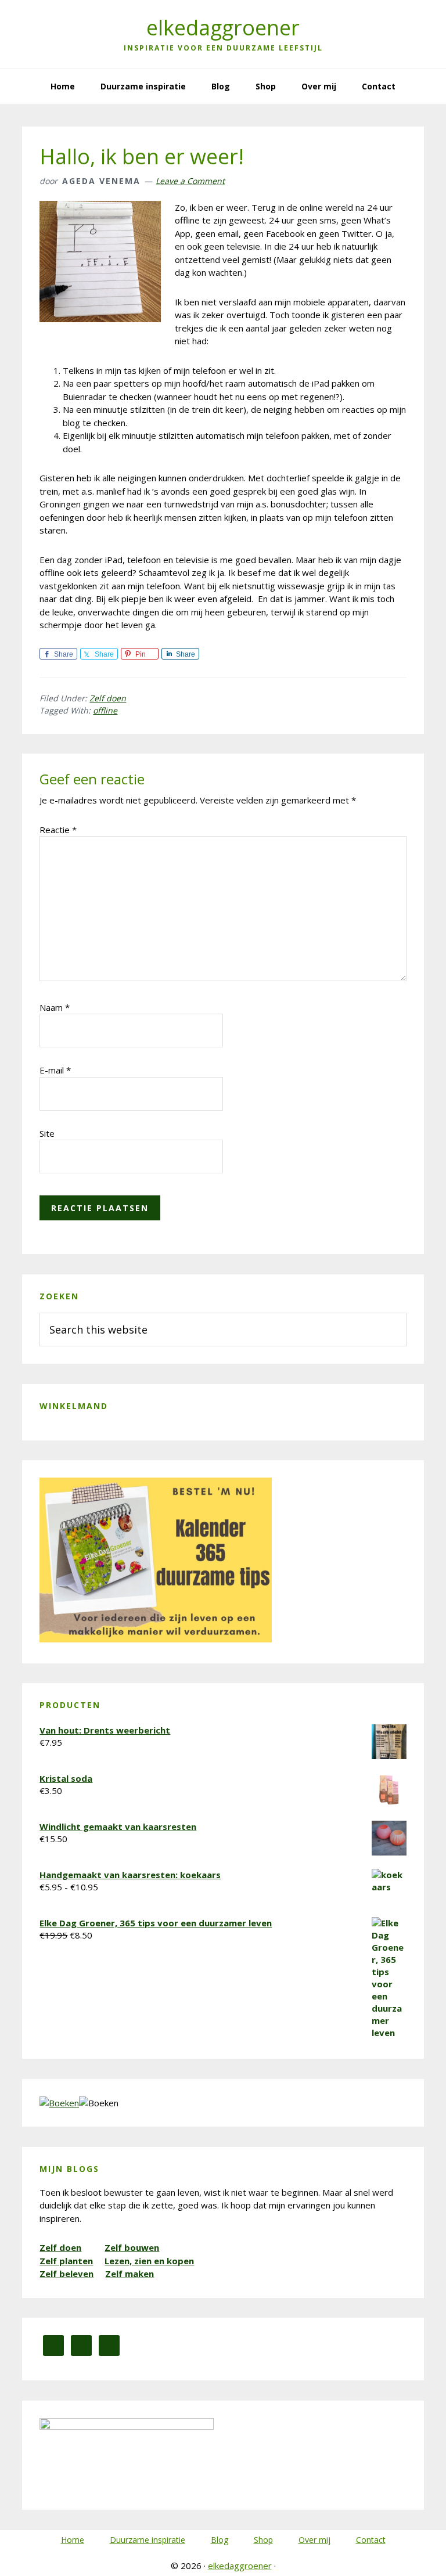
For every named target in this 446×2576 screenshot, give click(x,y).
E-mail (55, 1070)
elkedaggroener (223, 28)
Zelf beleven (66, 2274)
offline (105, 710)
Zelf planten (66, 2261)
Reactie (58, 830)
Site (47, 1133)
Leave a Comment (190, 181)
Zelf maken (130, 2274)
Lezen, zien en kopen (149, 2261)
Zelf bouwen (132, 2247)
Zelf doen (108, 698)
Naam (55, 1007)
